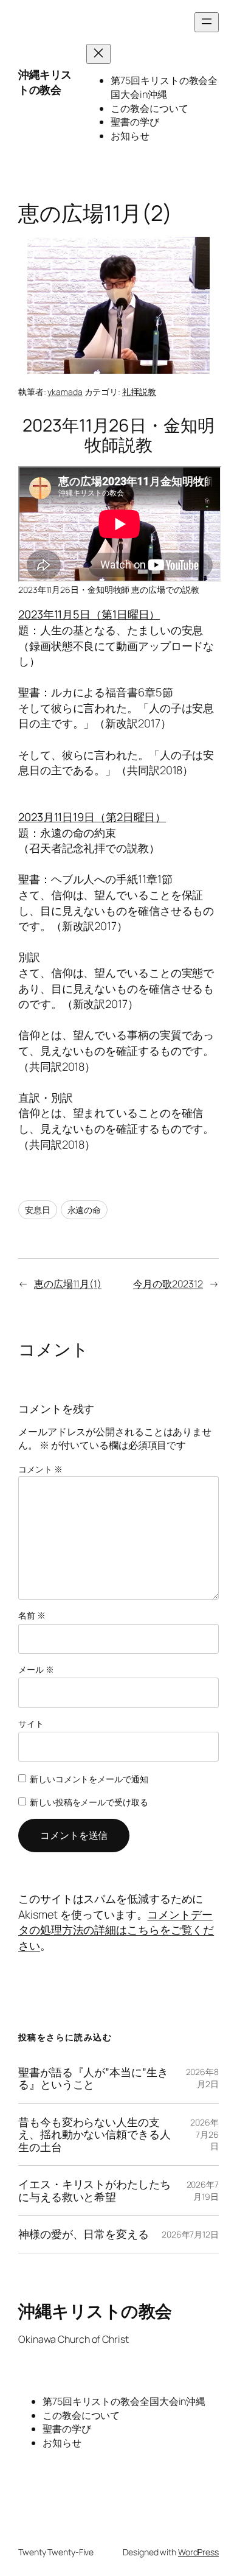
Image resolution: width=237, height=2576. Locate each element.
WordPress (198, 2552)
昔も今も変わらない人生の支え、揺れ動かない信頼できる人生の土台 (94, 2135)
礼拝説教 (139, 392)
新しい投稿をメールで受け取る (89, 1802)
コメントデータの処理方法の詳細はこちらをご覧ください (116, 1930)
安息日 (38, 1210)
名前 (32, 1615)
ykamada (65, 392)
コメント (40, 1469)
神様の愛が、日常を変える (84, 2234)
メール (36, 1669)
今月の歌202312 (168, 1284)
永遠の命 (84, 1210)
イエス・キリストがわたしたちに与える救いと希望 (94, 2190)
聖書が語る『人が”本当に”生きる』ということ (93, 2078)
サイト (31, 1724)
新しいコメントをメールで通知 (89, 1779)
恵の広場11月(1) (68, 1284)
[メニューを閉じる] (98, 54)
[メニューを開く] (207, 22)
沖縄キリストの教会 (45, 82)
